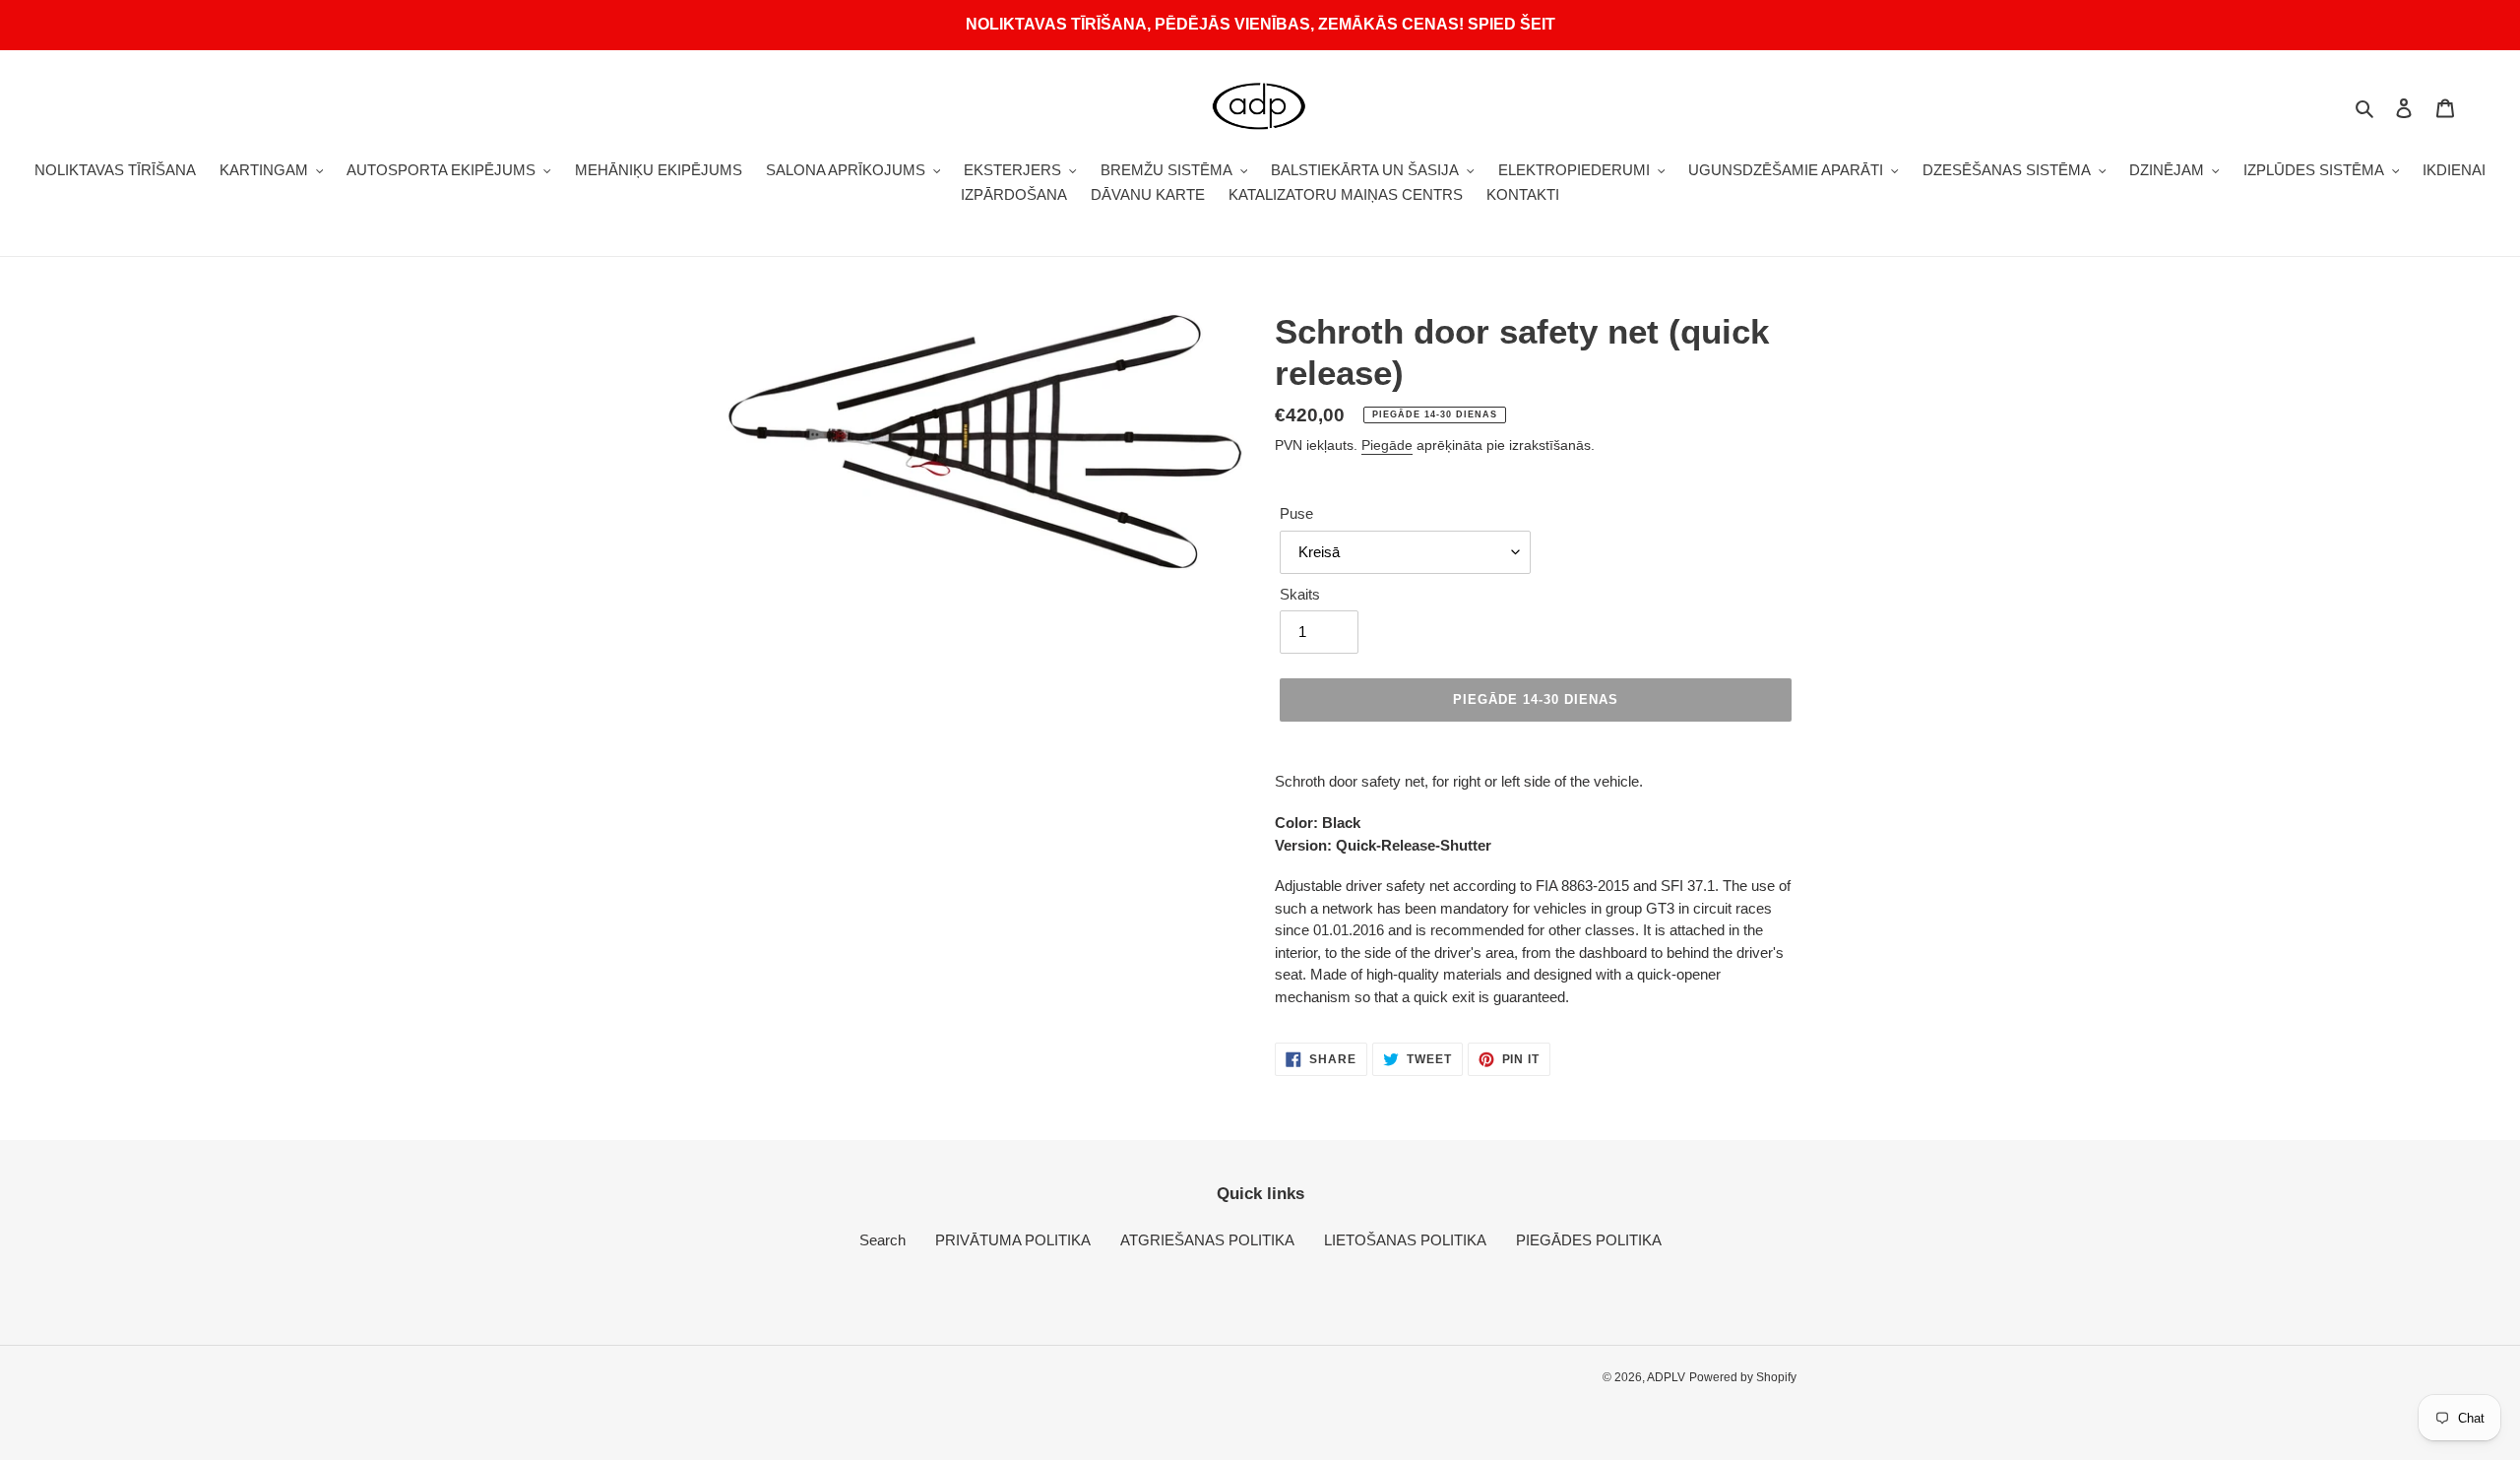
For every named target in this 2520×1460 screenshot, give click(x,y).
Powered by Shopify (1743, 1377)
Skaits (1300, 594)
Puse (1296, 513)
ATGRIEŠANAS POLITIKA (1207, 1240)
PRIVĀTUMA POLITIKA (1013, 1240)
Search (882, 1240)
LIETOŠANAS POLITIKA (1405, 1240)
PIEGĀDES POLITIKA (1589, 1240)
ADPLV (1666, 1377)
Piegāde (1387, 445)
